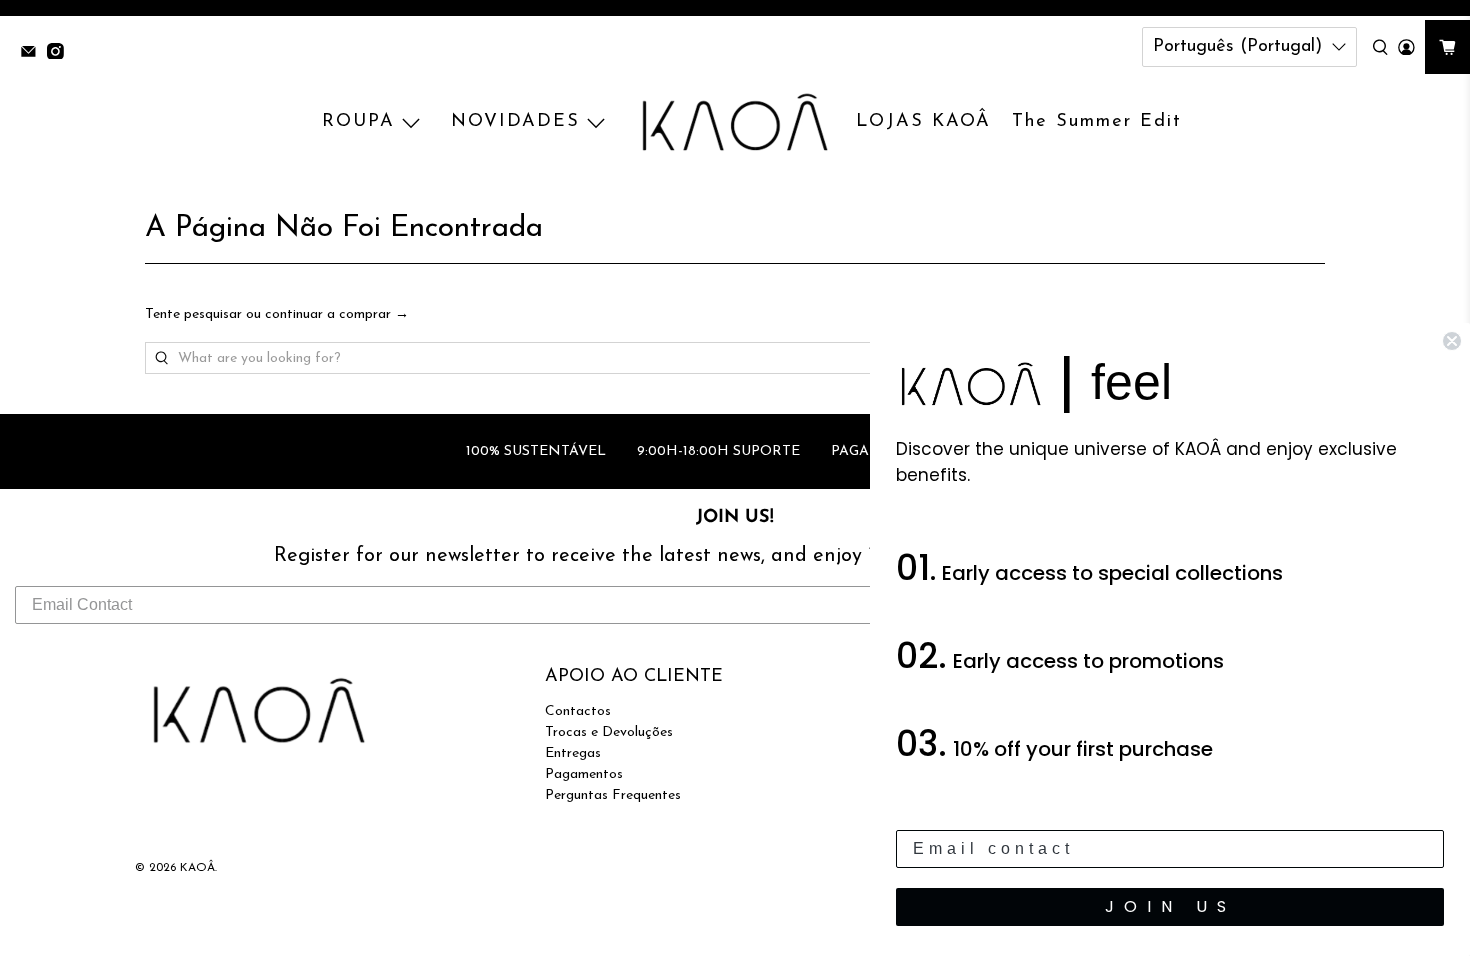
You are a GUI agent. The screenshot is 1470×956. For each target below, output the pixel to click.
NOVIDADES (515, 122)
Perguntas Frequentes (613, 795)
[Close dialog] (1452, 341)
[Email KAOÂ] (33, 53)
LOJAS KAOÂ (923, 122)
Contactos (578, 711)
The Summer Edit (1097, 122)
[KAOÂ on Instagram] (60, 53)
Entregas (573, 753)
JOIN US (1170, 906)
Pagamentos (584, 774)
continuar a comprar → (337, 314)
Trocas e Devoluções (609, 732)
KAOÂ (197, 868)
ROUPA (358, 122)
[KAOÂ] (735, 123)
